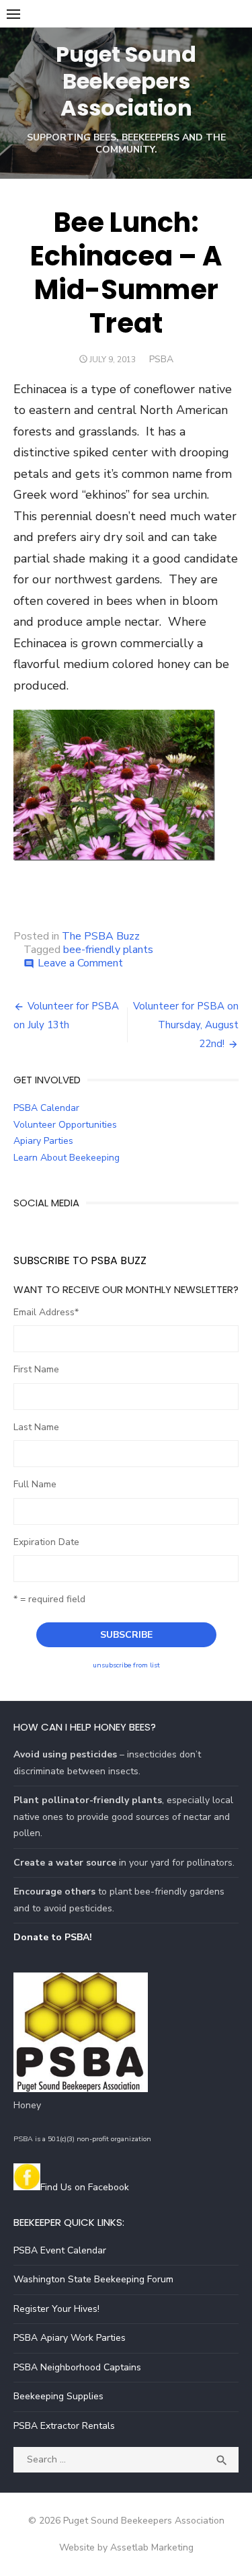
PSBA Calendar (46, 1108)
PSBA (161, 359)
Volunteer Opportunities (65, 1125)
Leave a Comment (80, 963)
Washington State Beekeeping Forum (93, 2279)
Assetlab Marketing (152, 2547)
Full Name (35, 1484)
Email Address (46, 1312)
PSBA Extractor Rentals (64, 2426)
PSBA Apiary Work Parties (70, 2338)
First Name (36, 1369)
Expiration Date (46, 1542)
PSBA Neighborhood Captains (77, 2367)
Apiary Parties (43, 1141)
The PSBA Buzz (101, 936)
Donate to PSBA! (53, 1937)
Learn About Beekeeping (67, 1158)
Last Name (36, 1427)
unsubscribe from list (126, 1665)
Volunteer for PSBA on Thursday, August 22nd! (186, 1025)
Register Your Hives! (56, 2309)
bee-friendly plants (108, 950)
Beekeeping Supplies (58, 2396)
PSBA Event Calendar (60, 2250)
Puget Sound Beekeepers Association (126, 81)
